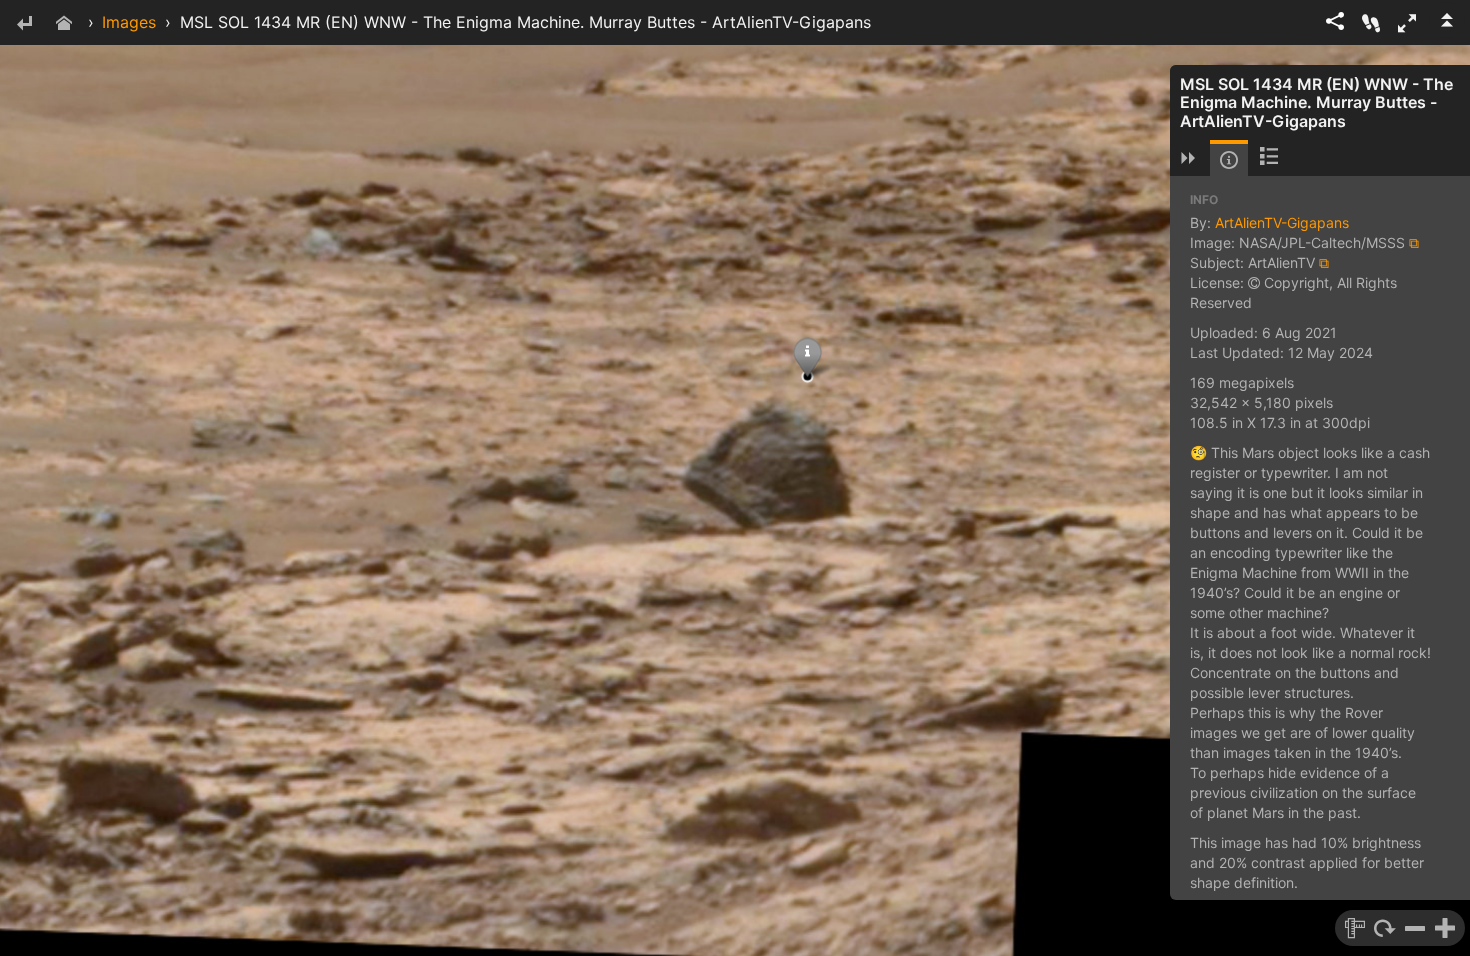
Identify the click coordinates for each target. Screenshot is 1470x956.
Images (129, 22)
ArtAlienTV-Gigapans (1282, 222)
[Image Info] (1229, 160)
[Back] (24, 24)
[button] (1407, 23)
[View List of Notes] (1269, 158)
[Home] (64, 24)
